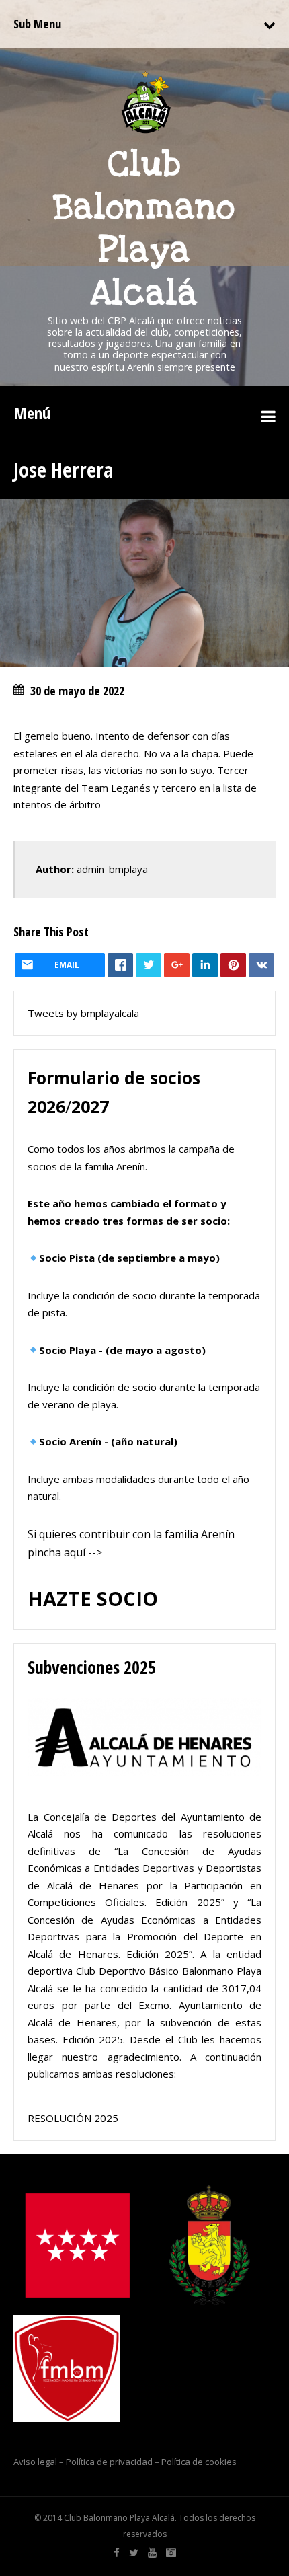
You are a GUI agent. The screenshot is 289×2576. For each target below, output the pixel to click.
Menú (32, 413)
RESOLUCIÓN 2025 (73, 2118)
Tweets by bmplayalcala (83, 1013)
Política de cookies (199, 2462)
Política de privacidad (109, 2462)
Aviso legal (35, 2462)
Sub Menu (37, 24)
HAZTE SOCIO (93, 1598)
